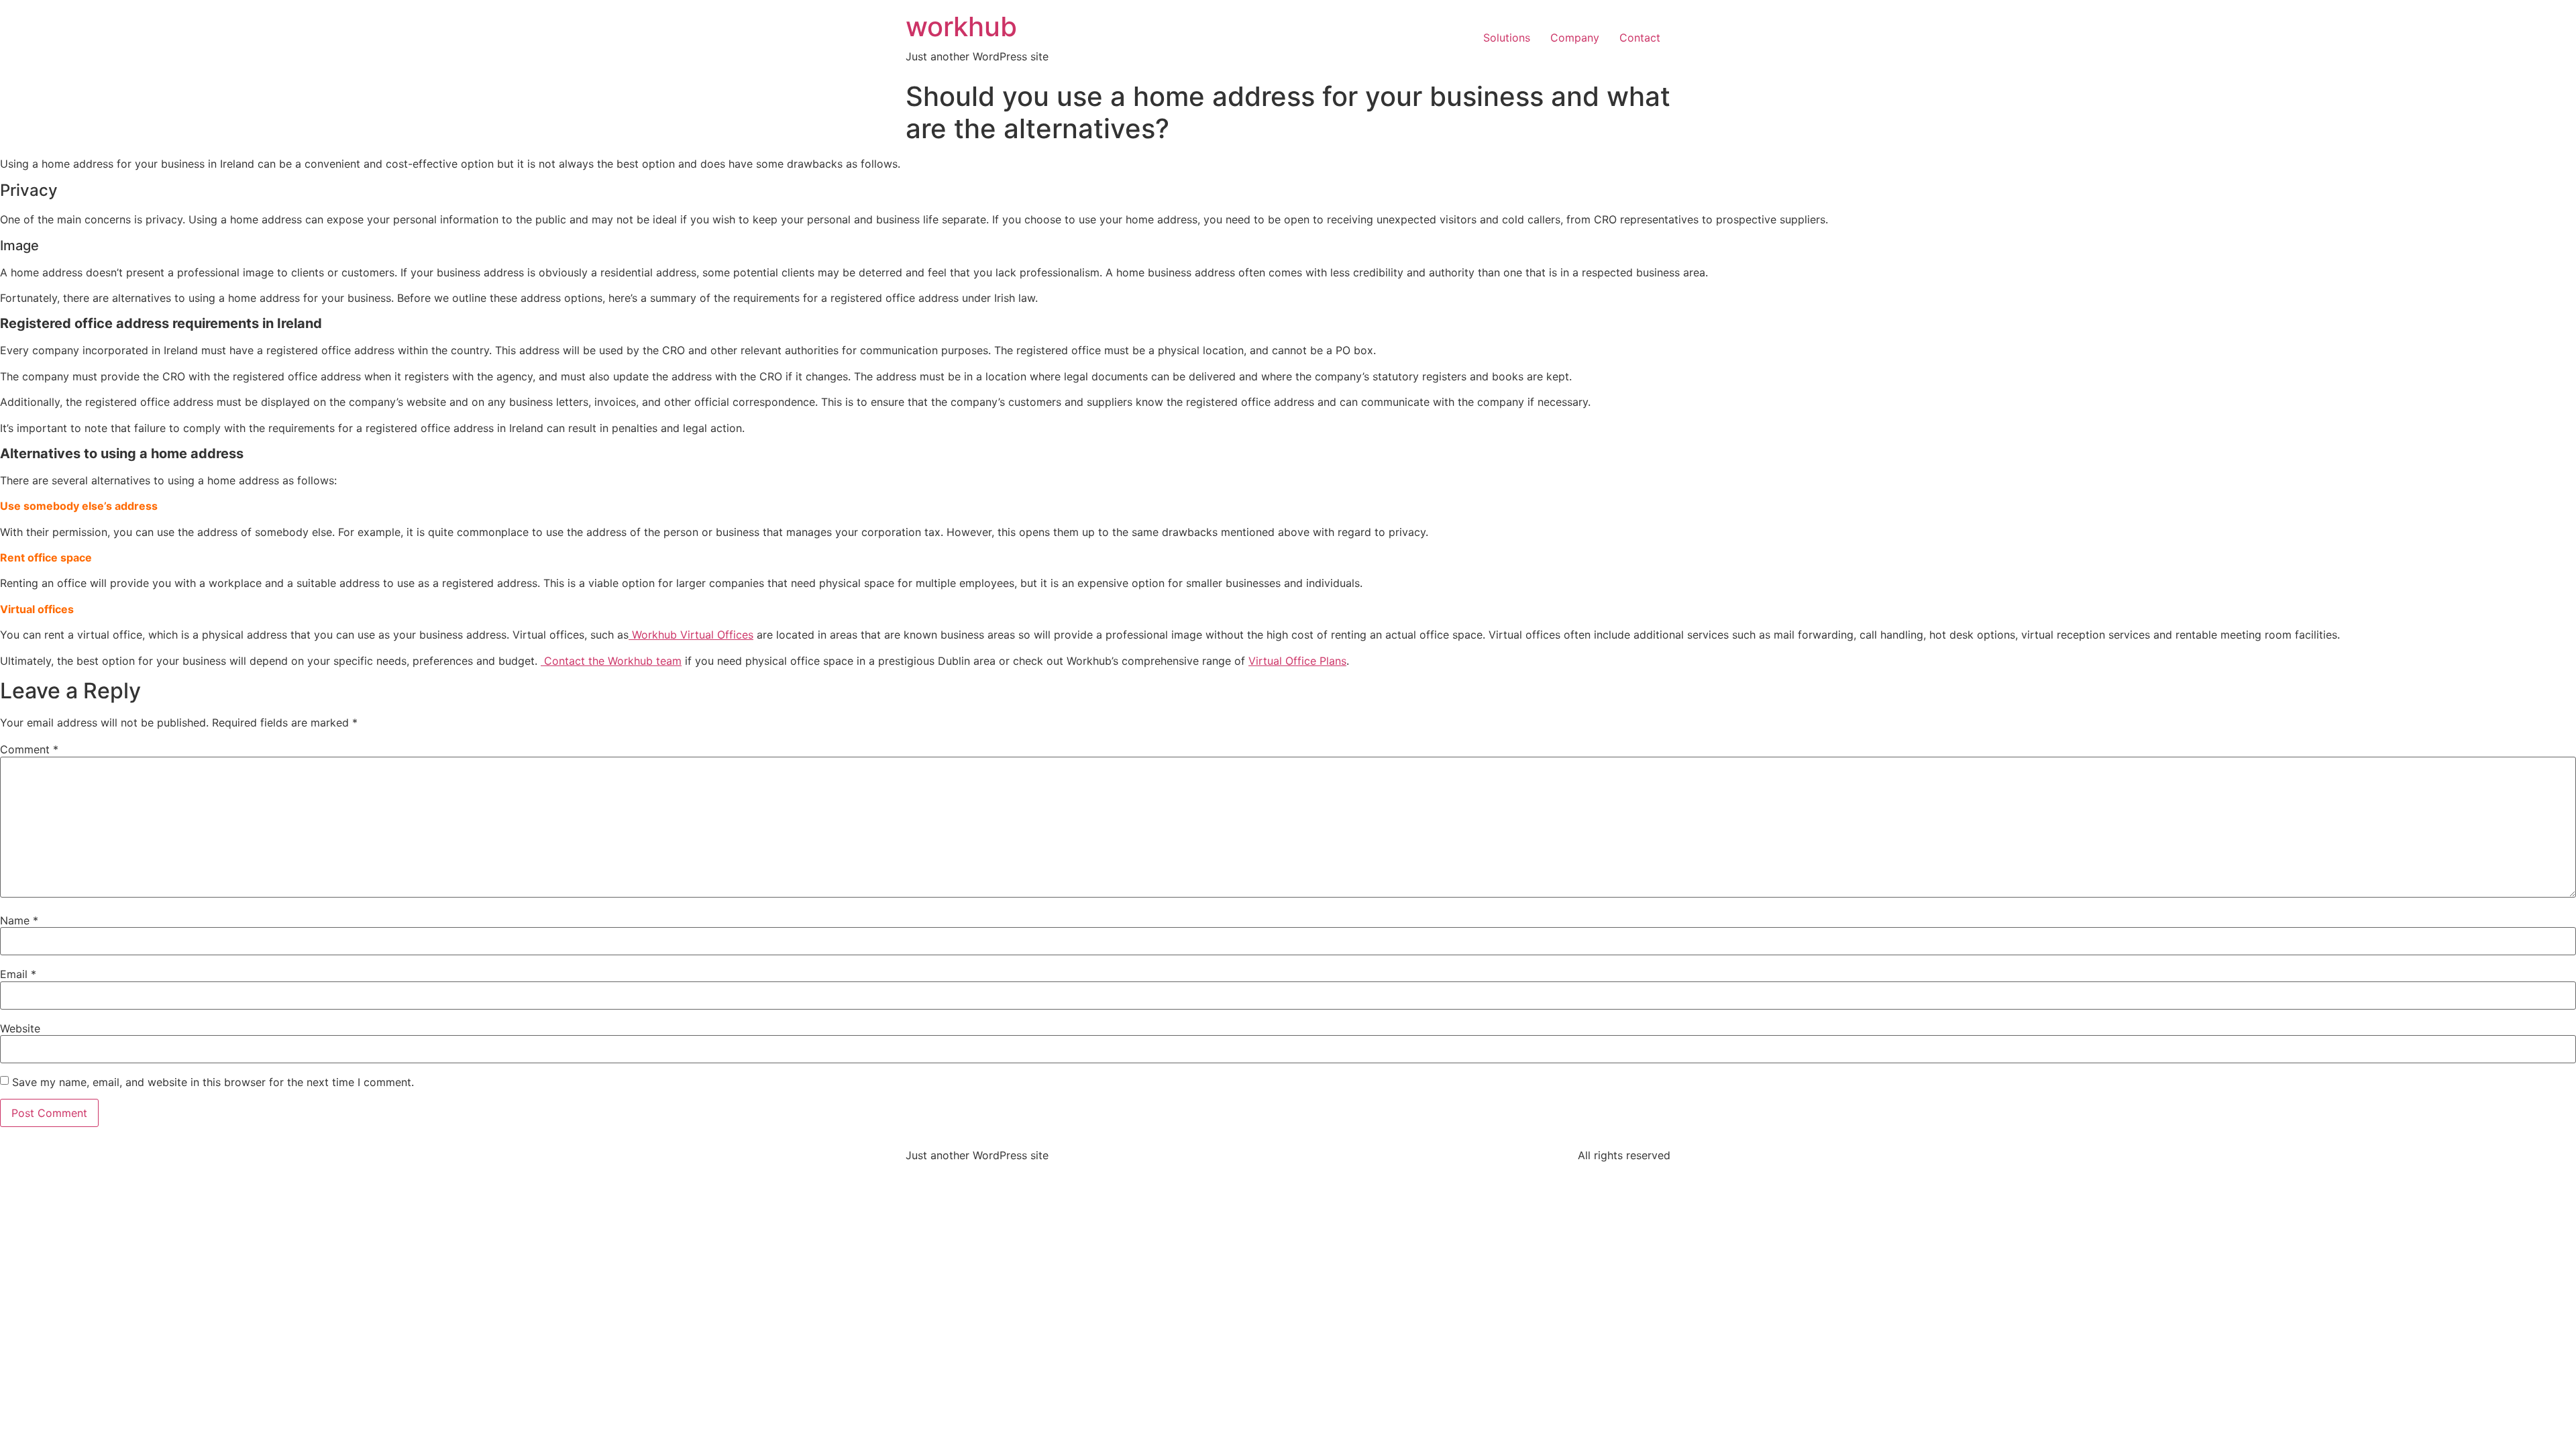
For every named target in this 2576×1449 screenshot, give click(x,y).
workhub (961, 26)
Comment (29, 749)
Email (18, 974)
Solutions (1507, 38)
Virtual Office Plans (1297, 661)
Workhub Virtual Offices (693, 635)
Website (20, 1028)
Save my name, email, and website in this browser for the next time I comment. (213, 1082)
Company (1575, 38)
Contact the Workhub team (611, 661)
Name (19, 920)
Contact (1640, 38)
